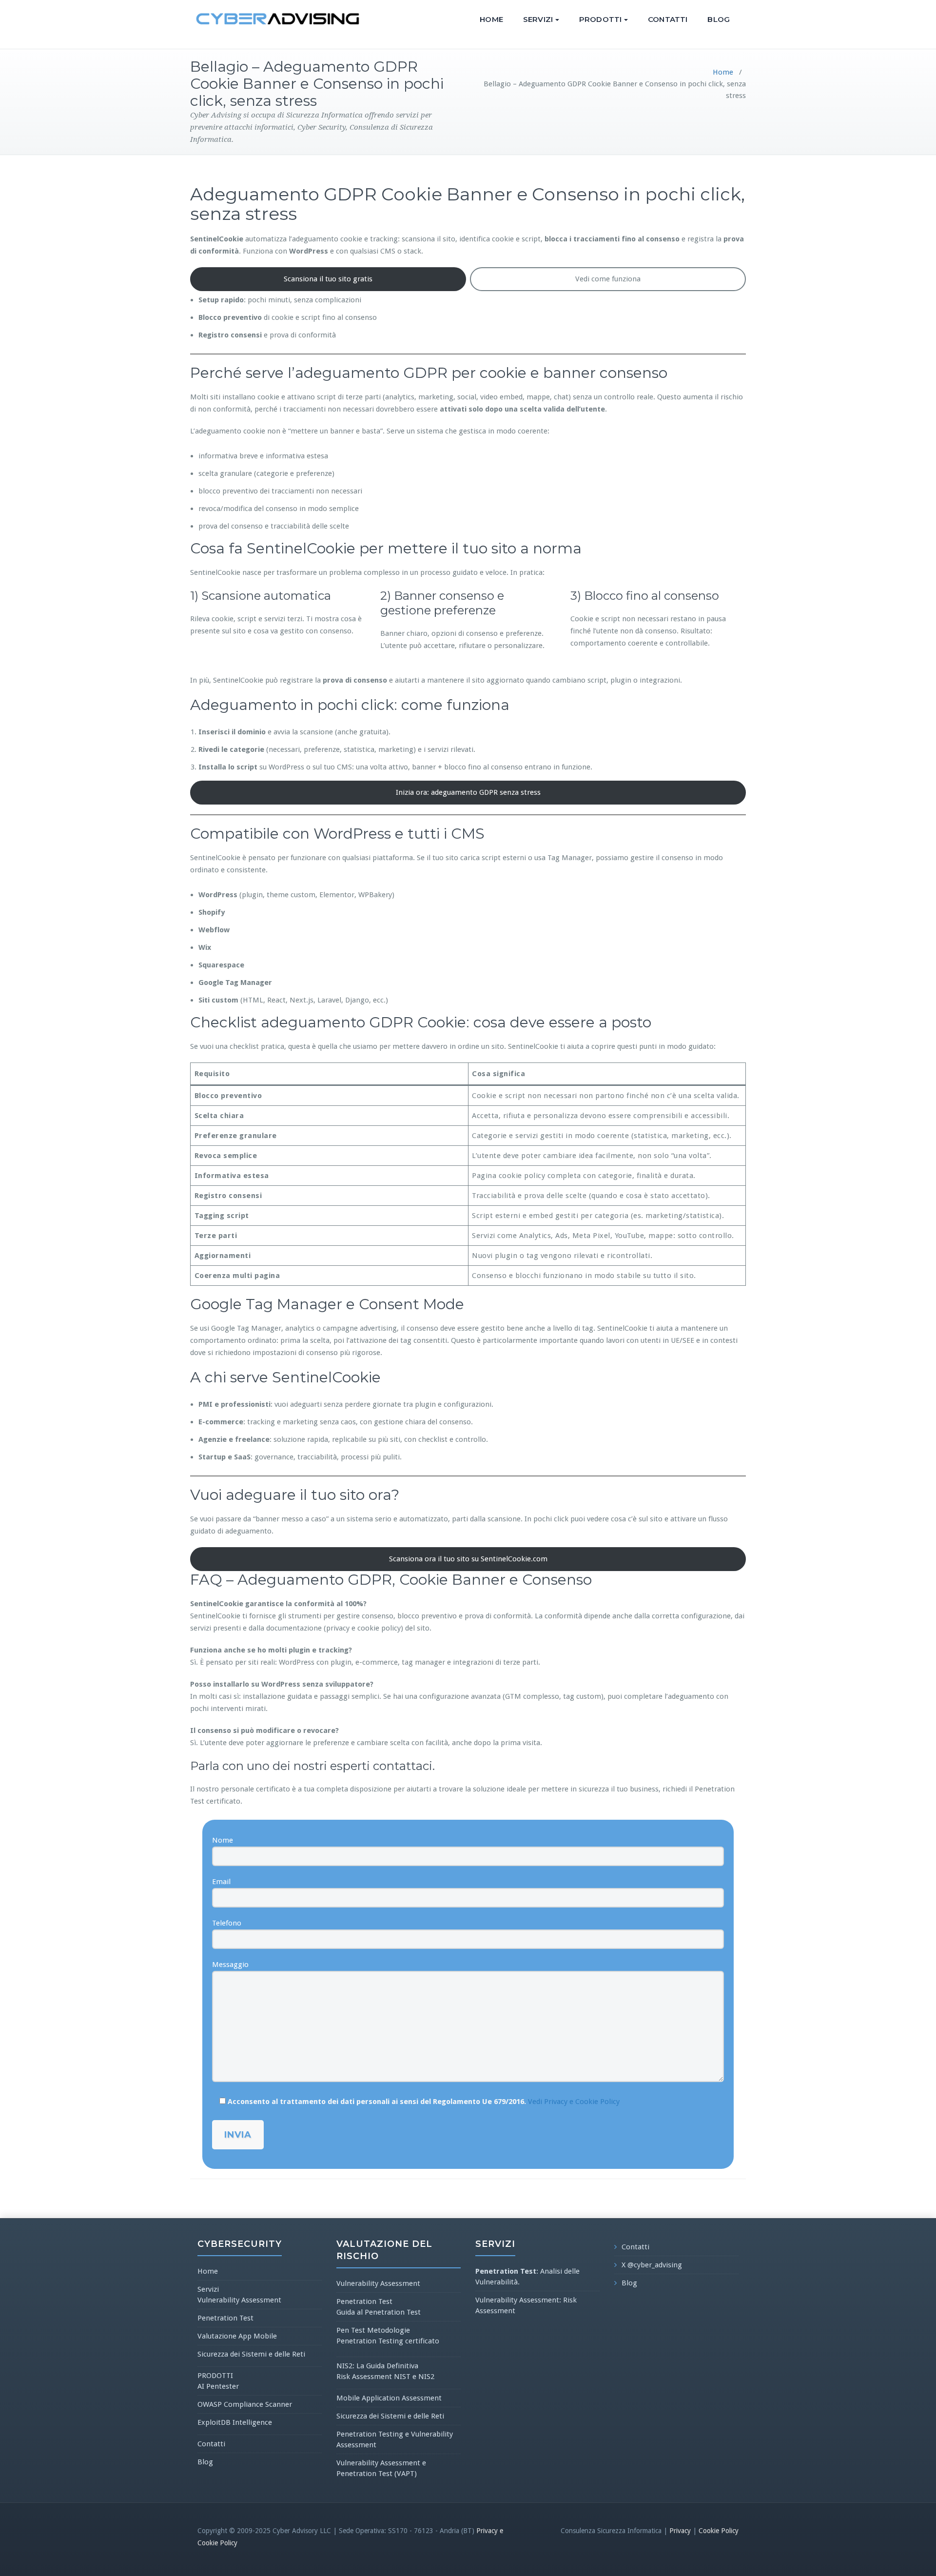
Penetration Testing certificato (388, 2341)
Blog (719, 19)
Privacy (680, 2531)
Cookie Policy (719, 2531)
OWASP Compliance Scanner (245, 2404)
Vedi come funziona (608, 279)
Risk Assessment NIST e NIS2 (385, 2377)
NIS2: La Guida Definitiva (377, 2366)
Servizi (538, 19)
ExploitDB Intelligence (235, 2422)
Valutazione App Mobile (237, 2336)
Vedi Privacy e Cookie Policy (574, 2102)
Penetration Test (225, 2318)
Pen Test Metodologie (373, 2330)
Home (491, 19)
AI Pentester (218, 2386)
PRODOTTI (600, 19)
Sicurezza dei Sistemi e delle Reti (251, 2354)
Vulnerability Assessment (239, 2300)
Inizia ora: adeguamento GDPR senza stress (468, 792)
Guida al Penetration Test (379, 2312)
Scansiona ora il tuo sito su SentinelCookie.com (468, 1559)
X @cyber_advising (652, 2265)
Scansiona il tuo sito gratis (328, 279)
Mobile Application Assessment (389, 2398)
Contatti (668, 19)
